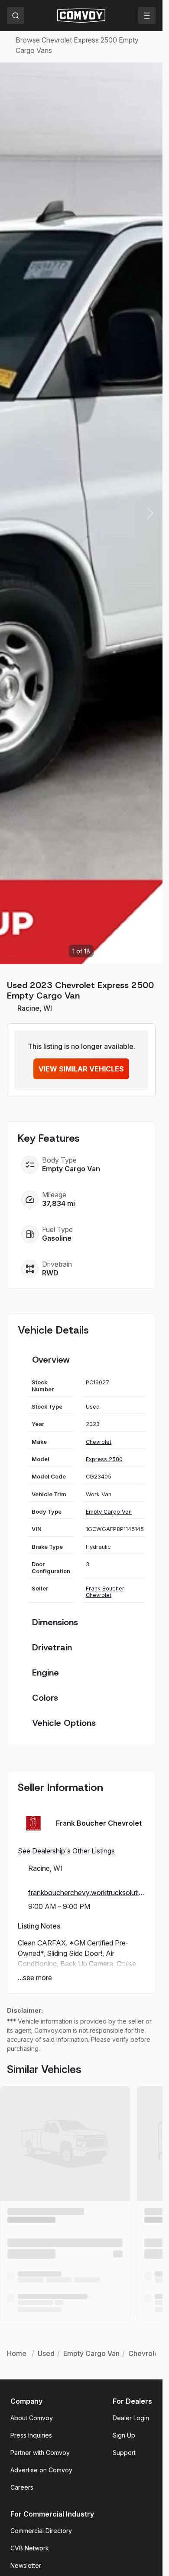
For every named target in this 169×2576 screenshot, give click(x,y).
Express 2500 (104, 1459)
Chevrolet (99, 1442)
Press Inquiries (31, 2435)
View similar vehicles (81, 1069)
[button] (150, 513)
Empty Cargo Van (71, 1169)
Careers (22, 2487)
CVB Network (30, 2548)
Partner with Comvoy (40, 2453)
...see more (35, 1978)
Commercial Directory (41, 2531)
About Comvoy (32, 2418)
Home (17, 2353)
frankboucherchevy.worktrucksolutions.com (86, 1893)
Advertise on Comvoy (41, 2470)
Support (124, 2453)
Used (46, 2353)
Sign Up (124, 2435)
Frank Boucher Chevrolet (105, 1592)
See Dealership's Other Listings (66, 1851)
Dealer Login (131, 2418)
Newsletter (26, 2565)
